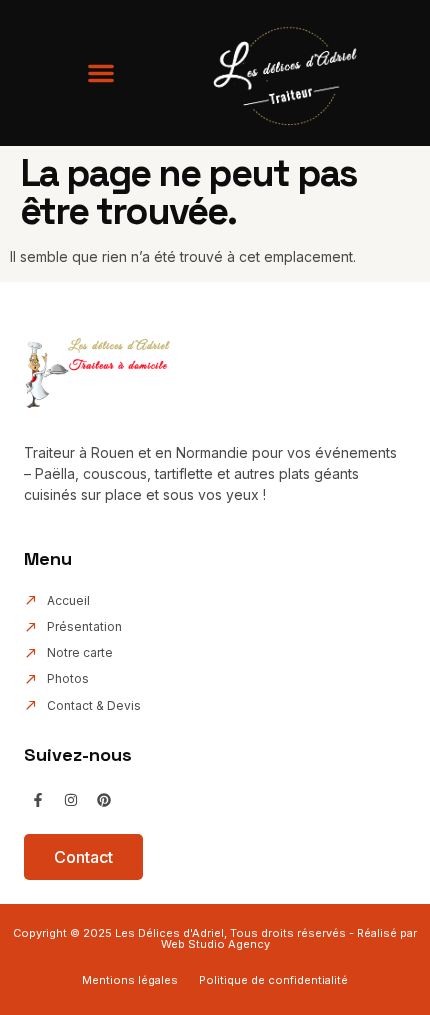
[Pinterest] (104, 800)
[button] (101, 73)
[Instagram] (71, 800)
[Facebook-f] (38, 800)
